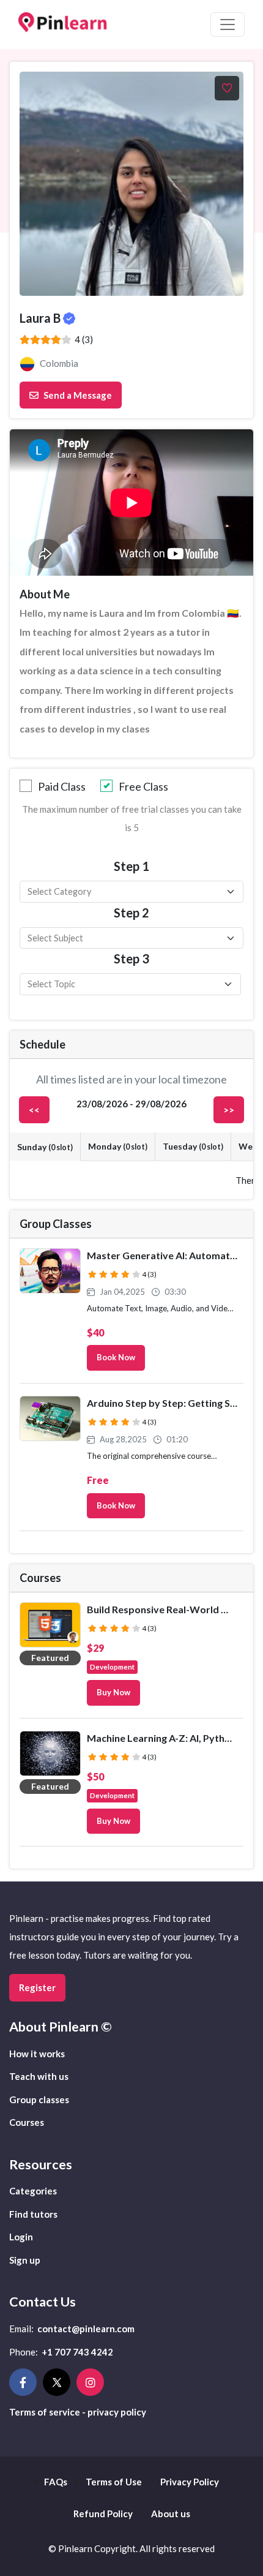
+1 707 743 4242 (77, 2352)
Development (112, 1666)
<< (34, 1110)
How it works (37, 2054)
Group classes (39, 2100)
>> (229, 1110)
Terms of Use (114, 2482)
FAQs (56, 2482)
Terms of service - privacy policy (78, 2412)
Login (21, 2237)
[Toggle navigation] (228, 24)
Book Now (116, 1357)
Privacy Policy (190, 2482)
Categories (33, 2191)
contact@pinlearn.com (86, 2329)
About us (171, 2514)
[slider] (46, 340)
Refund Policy (103, 2514)
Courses (27, 2122)
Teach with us (39, 2076)
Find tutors (33, 2214)
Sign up (25, 2260)
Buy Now (113, 1692)
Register (37, 1987)
